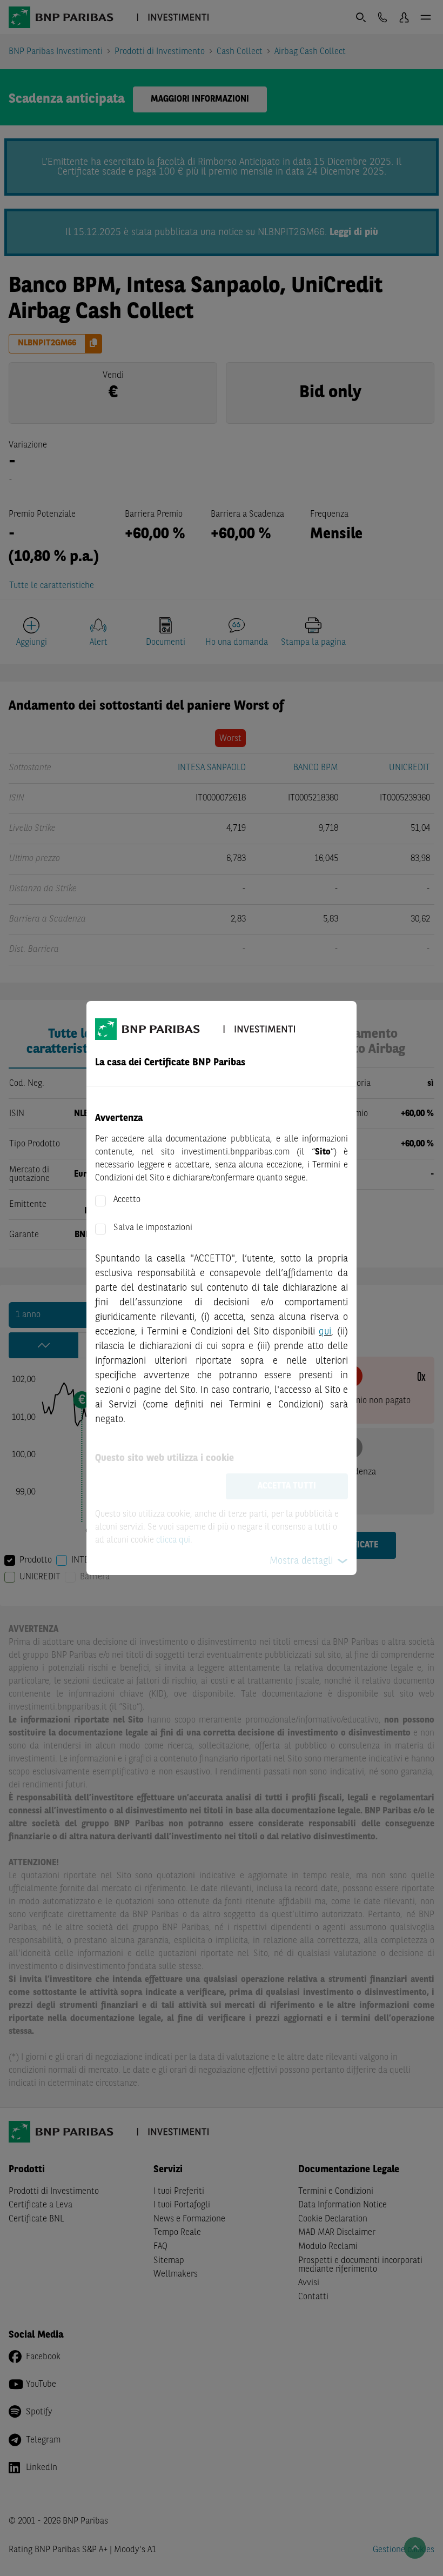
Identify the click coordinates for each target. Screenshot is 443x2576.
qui (325, 1332)
